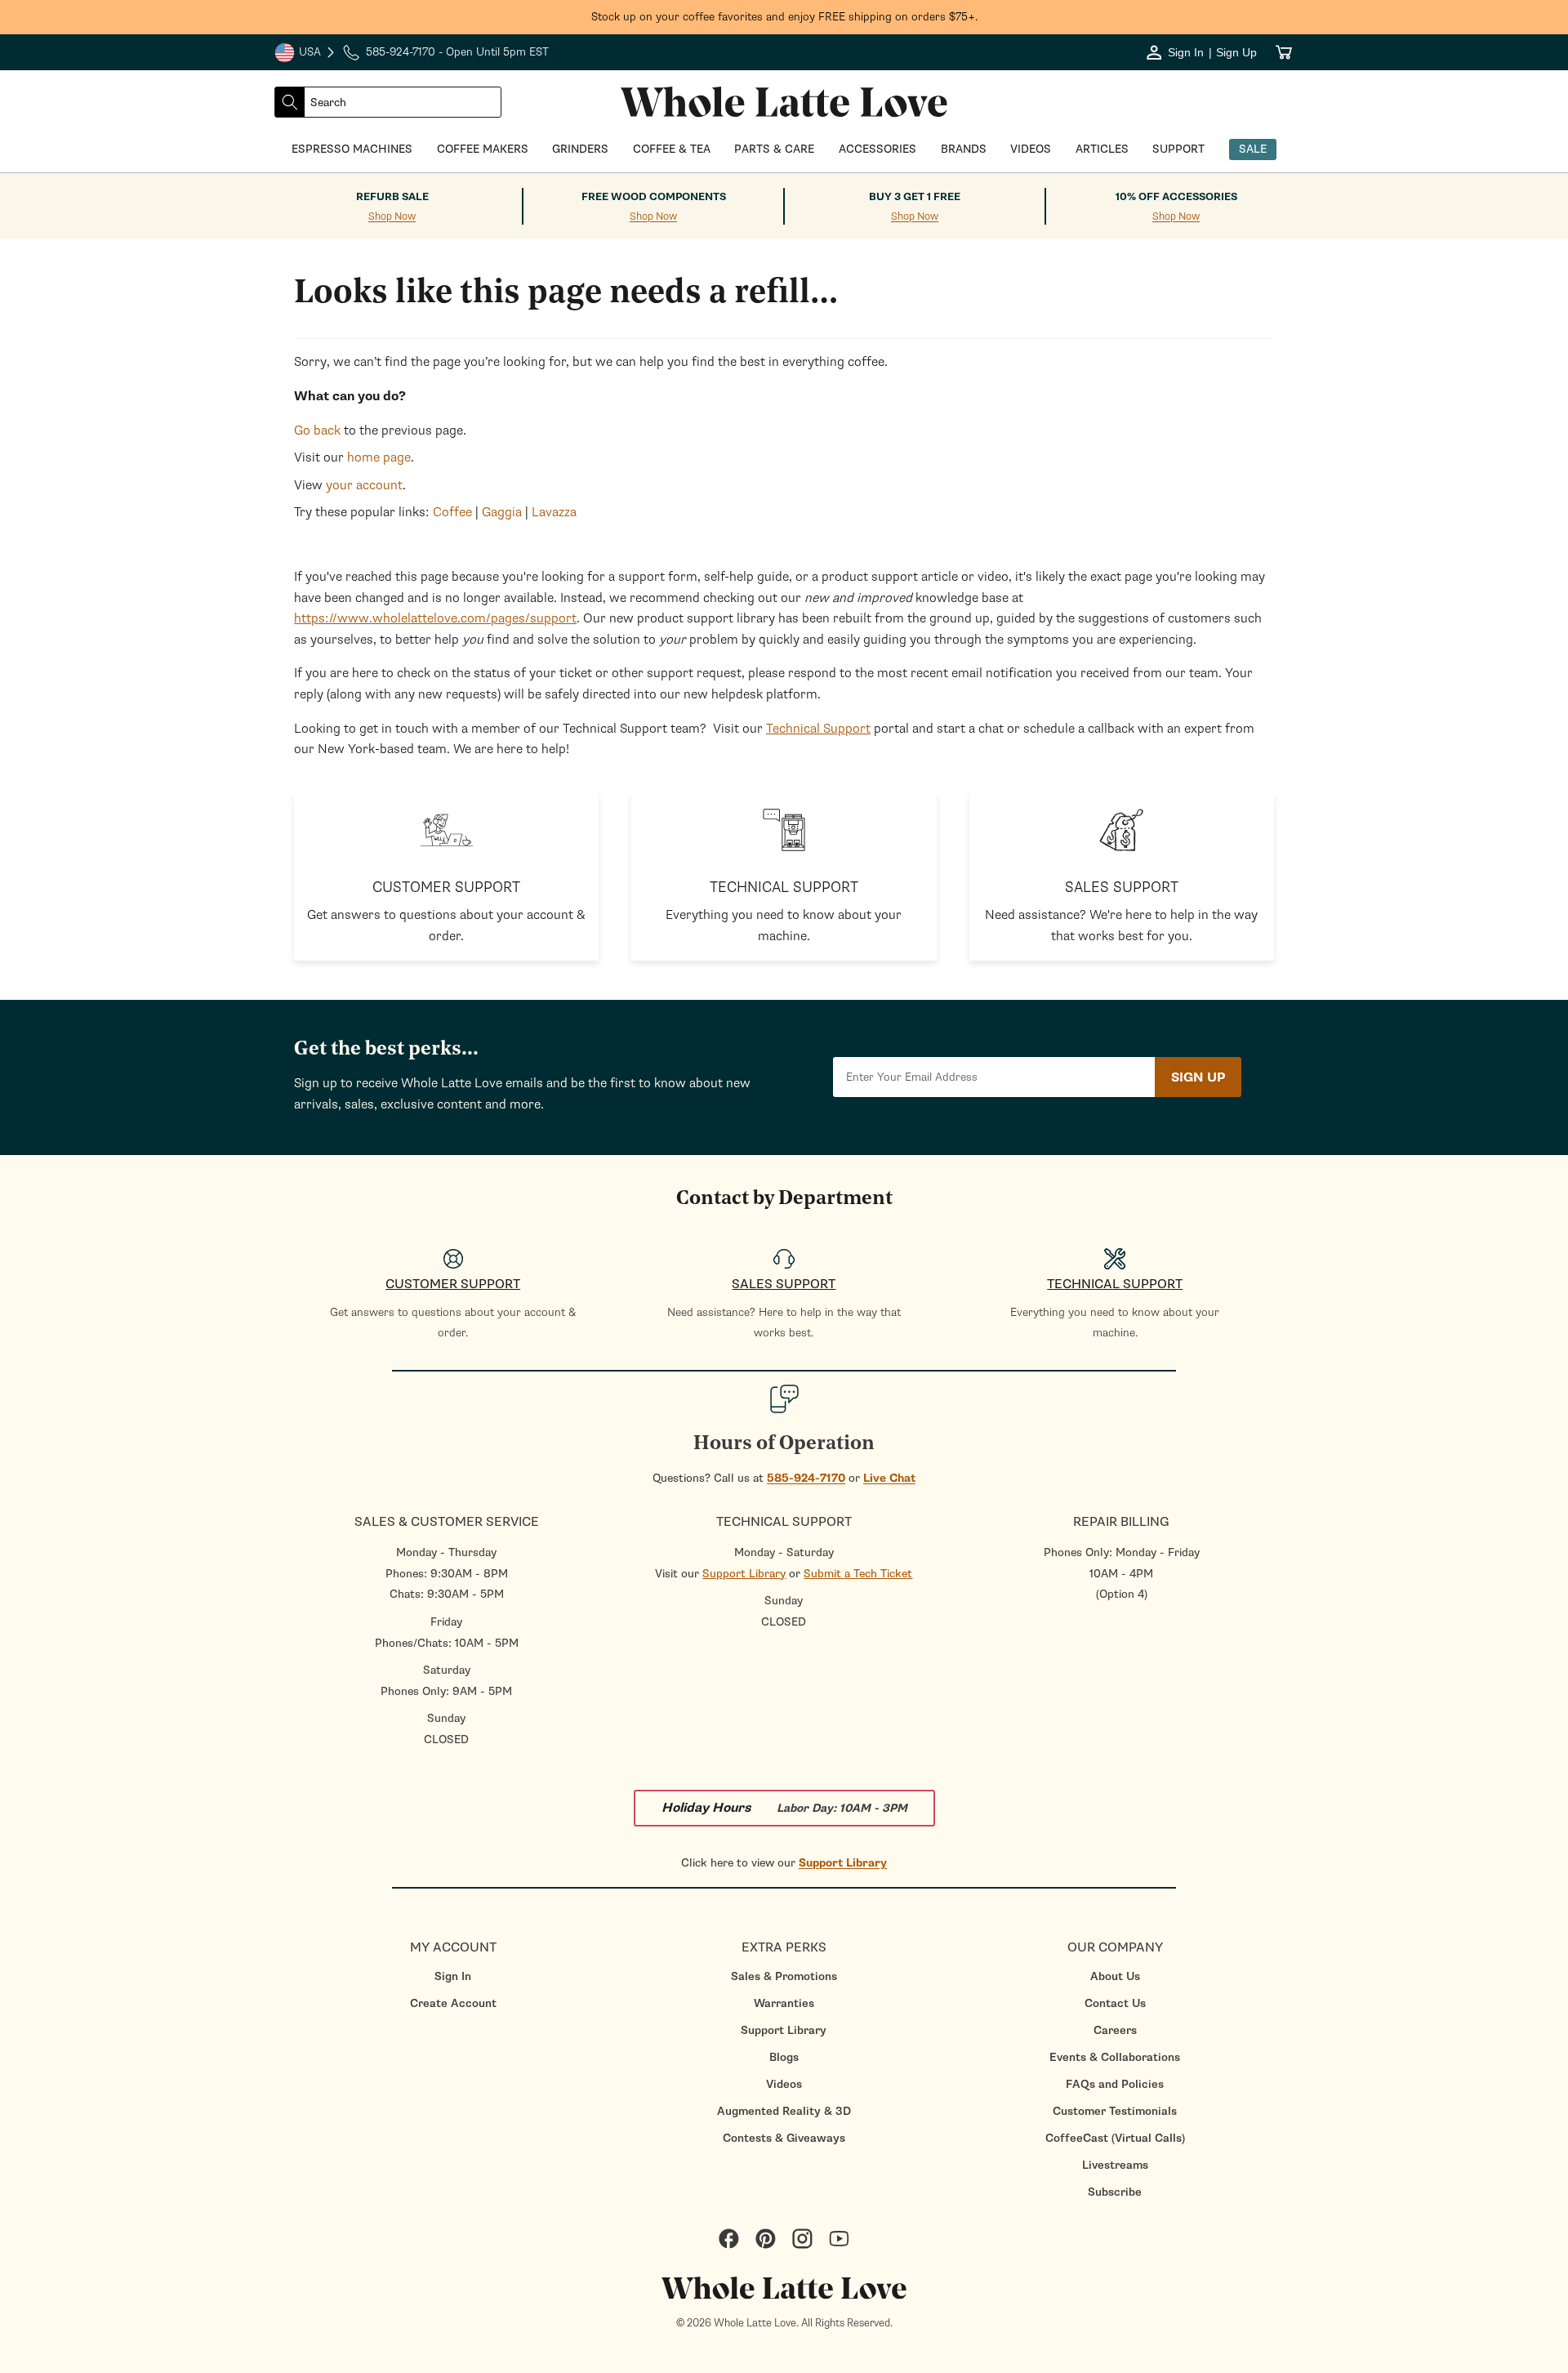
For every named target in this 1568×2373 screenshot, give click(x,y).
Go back (317, 430)
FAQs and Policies (1115, 2084)
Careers (1115, 2030)
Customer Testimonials (1115, 2111)
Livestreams (1115, 2165)
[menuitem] (453, 1976)
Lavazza (554, 512)
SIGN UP (1198, 1077)
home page (379, 457)
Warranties (784, 2003)
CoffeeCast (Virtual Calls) (1115, 2138)
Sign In (453, 1976)
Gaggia (502, 512)
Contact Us (1115, 2003)
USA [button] (305, 54)
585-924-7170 (806, 1478)
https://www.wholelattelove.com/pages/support (435, 618)
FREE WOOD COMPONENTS (654, 197)
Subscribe (1115, 2192)
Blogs (784, 2057)
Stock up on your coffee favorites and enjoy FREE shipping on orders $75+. (784, 17)
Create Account (453, 2003)
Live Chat (889, 1478)
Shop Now (392, 217)
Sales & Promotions (784, 1976)
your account (364, 485)
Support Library (744, 1574)
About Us (1115, 1976)
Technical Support (818, 729)
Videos (784, 2084)
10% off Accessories (1176, 197)
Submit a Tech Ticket (858, 1574)
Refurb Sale (392, 197)
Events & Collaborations (1115, 2057)
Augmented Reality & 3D (784, 2111)
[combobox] (403, 102)
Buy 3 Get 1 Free (915, 197)
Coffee (452, 512)
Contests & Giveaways (784, 2138)
